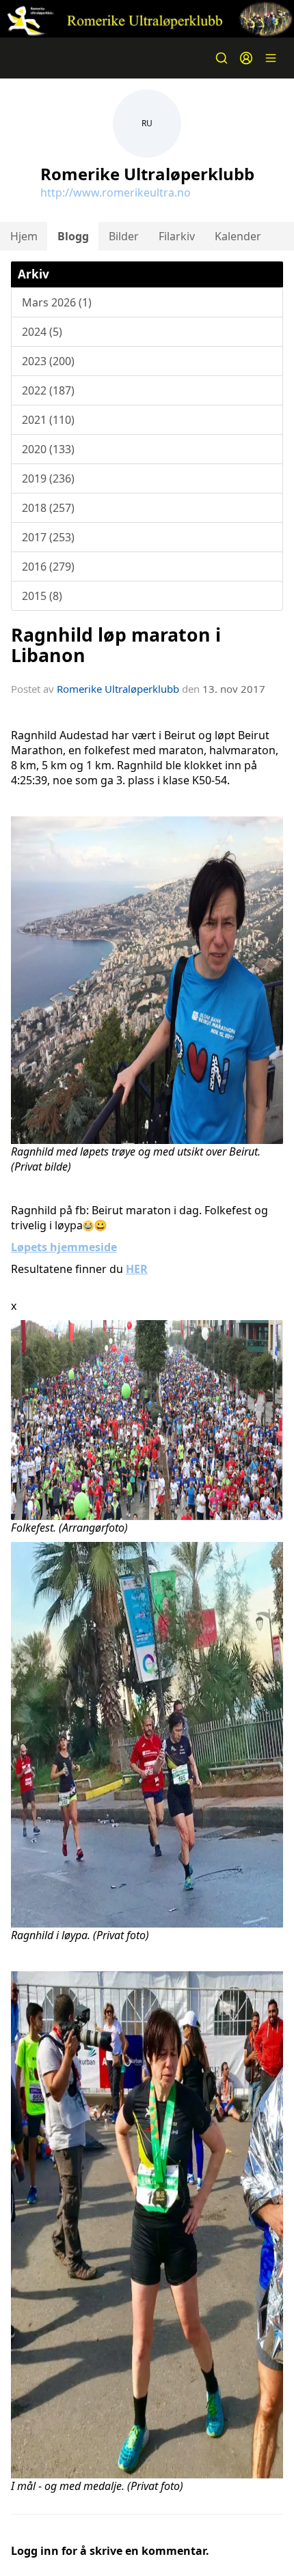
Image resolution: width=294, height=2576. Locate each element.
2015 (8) (42, 596)
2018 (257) (48, 508)
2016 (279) (48, 567)
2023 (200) (48, 361)
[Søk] (222, 58)
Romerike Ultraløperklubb (118, 689)
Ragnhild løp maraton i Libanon (116, 644)
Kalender (238, 236)
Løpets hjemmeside (64, 1247)
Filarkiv (177, 236)
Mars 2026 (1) (57, 302)
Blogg (73, 236)
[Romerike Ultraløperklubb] (147, 19)
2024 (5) (42, 332)
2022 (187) (48, 390)
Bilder (124, 236)
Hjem (24, 236)
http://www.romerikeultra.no (116, 192)
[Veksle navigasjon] (271, 58)
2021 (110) (48, 420)
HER (137, 1269)
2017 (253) (48, 537)
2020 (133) (48, 449)
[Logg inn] (246, 58)
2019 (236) (48, 478)
